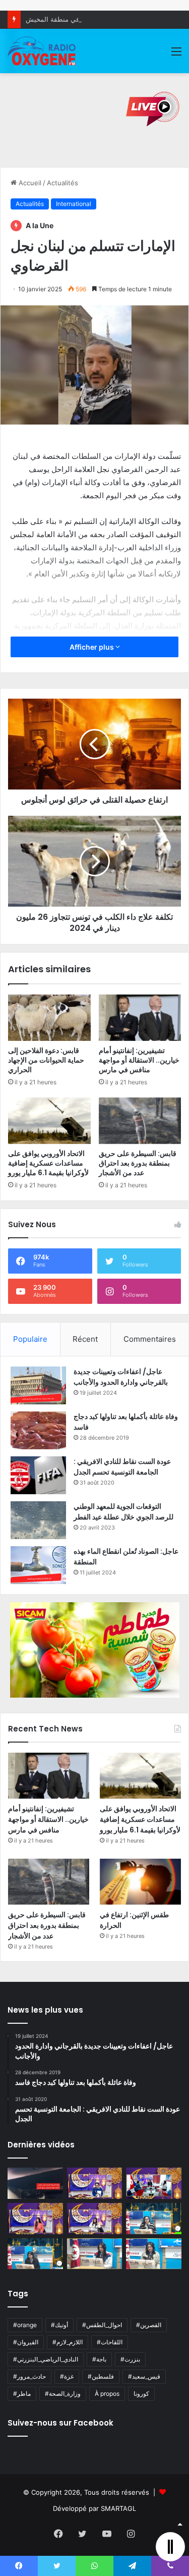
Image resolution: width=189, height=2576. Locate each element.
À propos (107, 2394)
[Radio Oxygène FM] (42, 51)
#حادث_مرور (29, 2376)
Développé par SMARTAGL (94, 2508)
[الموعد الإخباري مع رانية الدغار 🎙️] (95, 2183)
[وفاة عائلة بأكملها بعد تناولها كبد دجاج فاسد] (38, 1430)
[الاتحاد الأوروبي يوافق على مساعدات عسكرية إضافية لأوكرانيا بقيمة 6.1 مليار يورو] (49, 1121)
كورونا (141, 2394)
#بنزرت (130, 2359)
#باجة (99, 2359)
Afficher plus (92, 647)
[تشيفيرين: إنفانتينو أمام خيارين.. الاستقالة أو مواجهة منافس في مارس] (140, 1018)
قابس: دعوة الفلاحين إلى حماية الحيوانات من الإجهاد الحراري (46, 1060)
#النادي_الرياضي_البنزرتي (46, 2359)
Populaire (30, 1339)
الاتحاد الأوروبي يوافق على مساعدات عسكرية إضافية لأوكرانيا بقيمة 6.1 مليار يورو (48, 1163)
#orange (25, 2325)
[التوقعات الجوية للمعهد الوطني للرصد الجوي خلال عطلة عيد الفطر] (38, 1520)
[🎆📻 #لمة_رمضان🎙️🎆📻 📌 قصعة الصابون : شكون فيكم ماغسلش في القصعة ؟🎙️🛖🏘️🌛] (154, 2183)
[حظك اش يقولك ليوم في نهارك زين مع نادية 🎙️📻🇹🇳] (35, 2254)
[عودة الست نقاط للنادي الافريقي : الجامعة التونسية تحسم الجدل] (38, 1475)
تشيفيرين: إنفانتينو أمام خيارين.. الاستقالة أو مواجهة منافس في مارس (139, 1060)
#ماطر (22, 2394)
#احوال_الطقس (102, 2325)
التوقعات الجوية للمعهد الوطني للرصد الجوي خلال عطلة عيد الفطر (123, 1512)
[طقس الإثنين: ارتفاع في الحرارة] (140, 1882)
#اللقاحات (110, 2342)
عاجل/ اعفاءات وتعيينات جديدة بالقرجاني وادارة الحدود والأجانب (121, 1377)
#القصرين (149, 2325)
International (74, 204)
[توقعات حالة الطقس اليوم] (35, 2219)
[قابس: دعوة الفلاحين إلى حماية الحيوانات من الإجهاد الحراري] (49, 1018)
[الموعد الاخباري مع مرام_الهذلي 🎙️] (95, 2219)
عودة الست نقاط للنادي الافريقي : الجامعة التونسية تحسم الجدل (122, 1467)
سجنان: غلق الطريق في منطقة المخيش (82, 19)
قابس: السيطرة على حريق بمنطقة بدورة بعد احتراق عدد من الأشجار (138, 1163)
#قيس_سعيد (144, 2376)
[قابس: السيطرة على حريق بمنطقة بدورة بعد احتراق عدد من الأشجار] (140, 1121)
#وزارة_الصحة (63, 2394)
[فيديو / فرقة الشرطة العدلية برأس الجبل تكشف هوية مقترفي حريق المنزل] (35, 2183)
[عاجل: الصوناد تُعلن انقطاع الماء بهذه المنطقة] (38, 1565)
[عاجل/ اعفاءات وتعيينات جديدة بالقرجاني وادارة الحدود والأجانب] (38, 1385)
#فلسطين (101, 2376)
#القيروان (26, 2342)
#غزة (67, 2376)
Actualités (62, 183)
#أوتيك (59, 2325)
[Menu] (176, 55)
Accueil (29, 183)
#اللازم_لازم (68, 2342)
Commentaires (150, 1339)
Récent (85, 1339)
